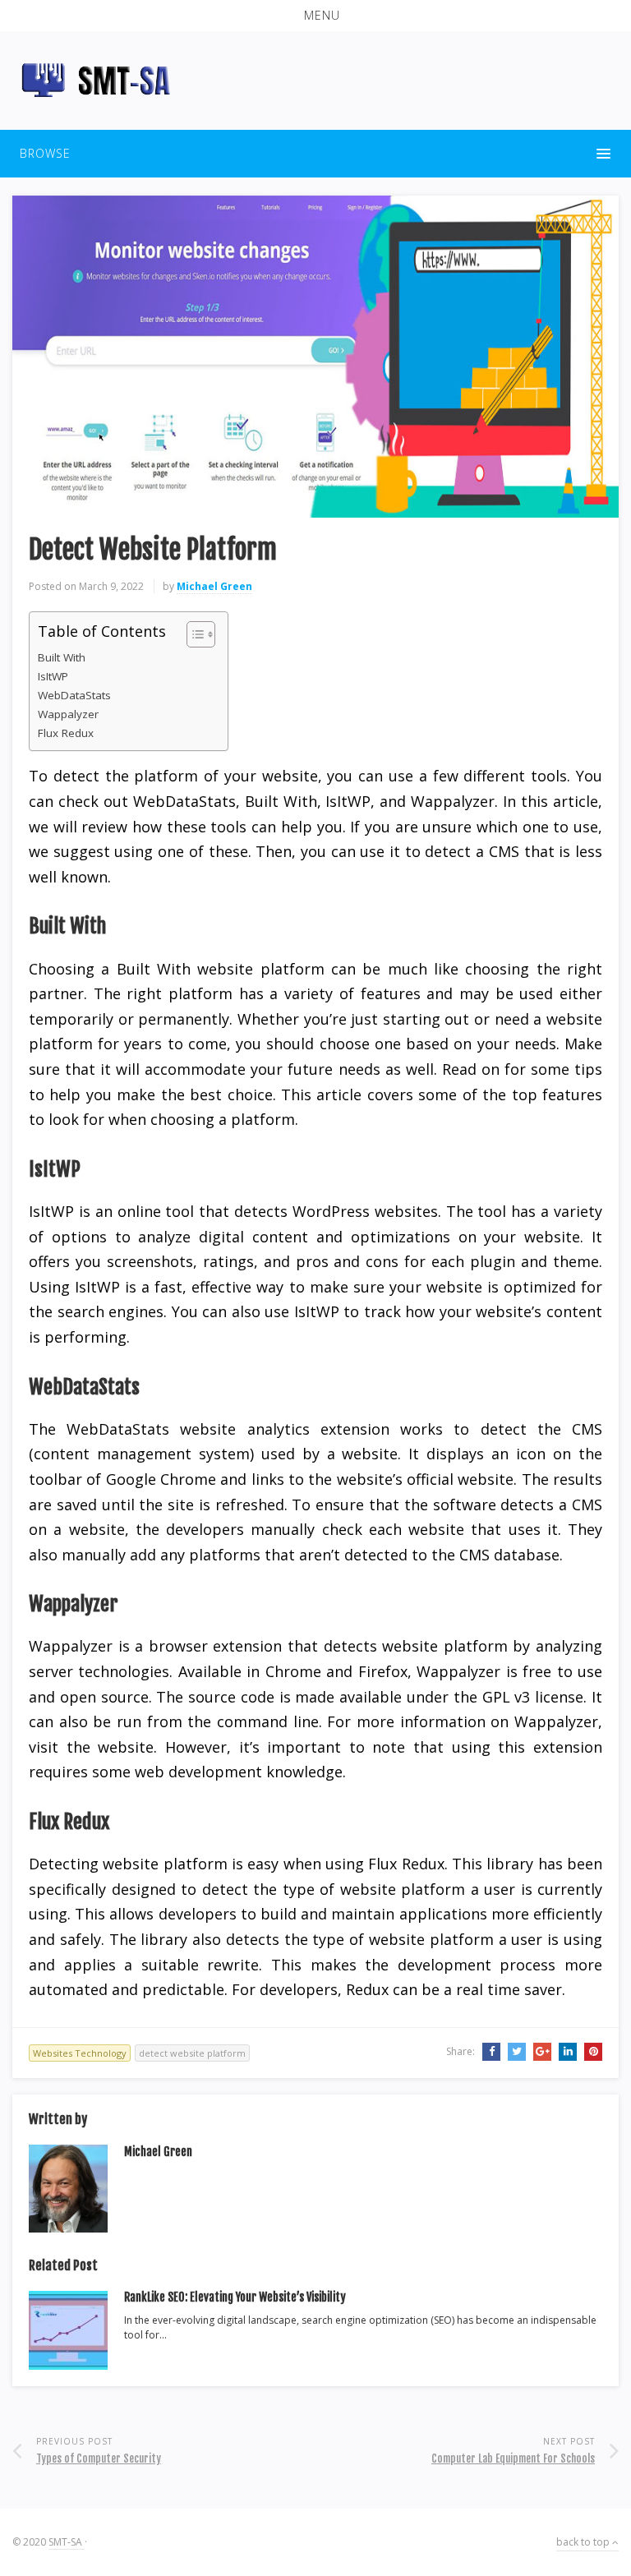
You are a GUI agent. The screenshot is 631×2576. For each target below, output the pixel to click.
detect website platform (192, 2053)
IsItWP (53, 676)
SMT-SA (67, 2542)
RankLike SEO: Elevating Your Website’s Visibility (235, 2297)
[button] (315, 16)
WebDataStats (74, 695)
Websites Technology (80, 2053)
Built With (62, 657)
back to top (584, 2542)
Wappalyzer (68, 714)
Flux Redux (66, 733)
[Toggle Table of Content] (193, 634)
